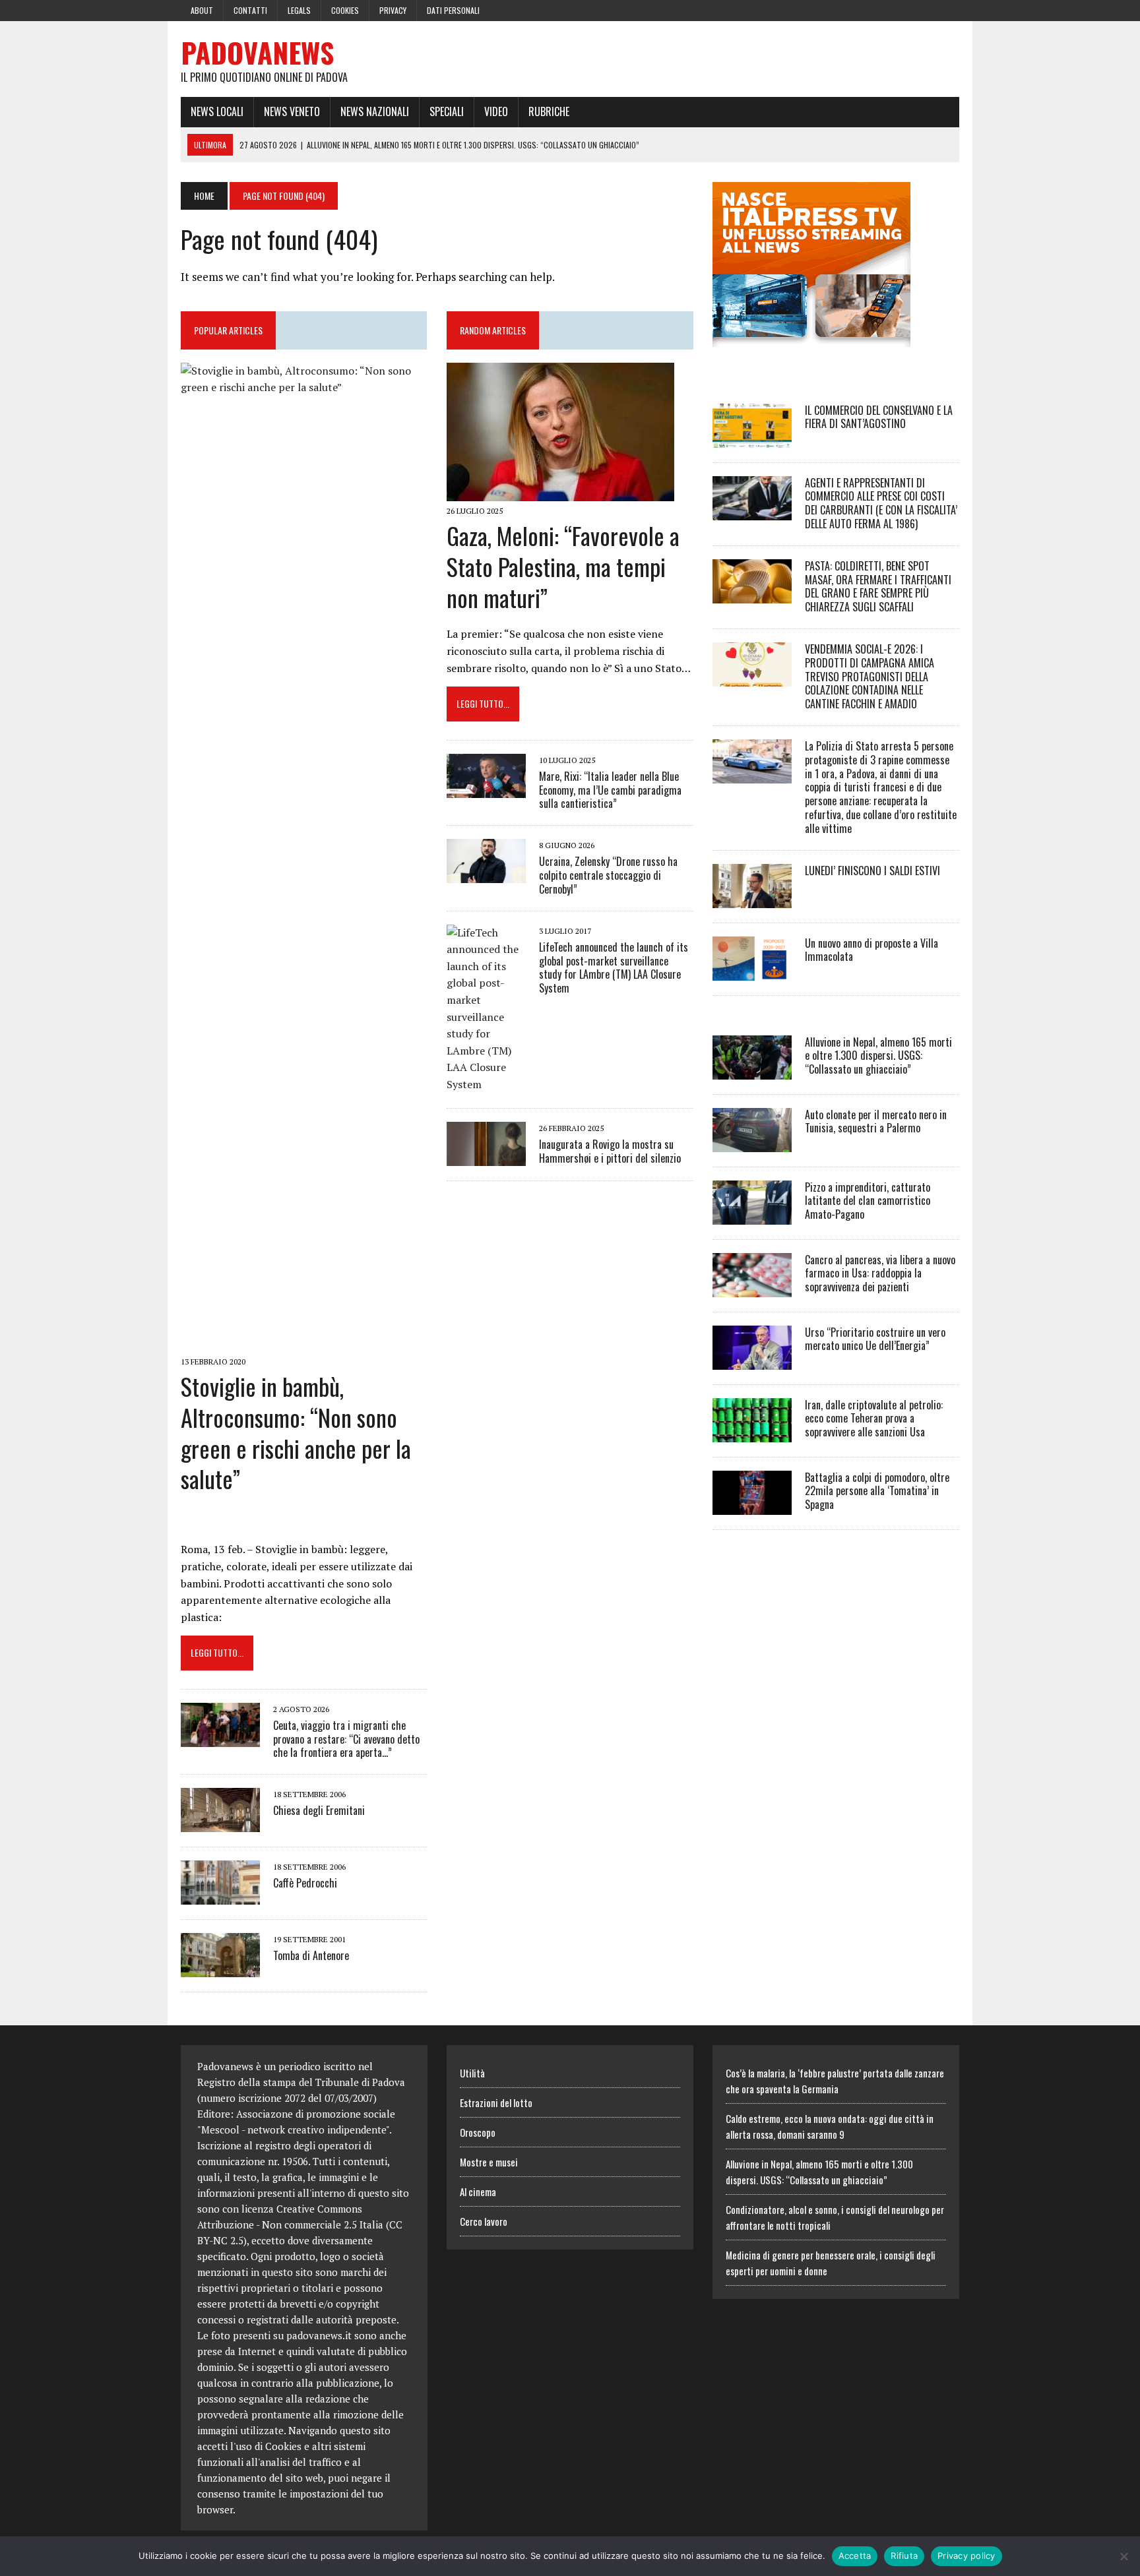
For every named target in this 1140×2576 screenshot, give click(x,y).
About (202, 10)
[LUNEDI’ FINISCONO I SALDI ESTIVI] (752, 899)
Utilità (472, 2073)
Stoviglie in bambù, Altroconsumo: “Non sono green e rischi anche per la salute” (296, 1432)
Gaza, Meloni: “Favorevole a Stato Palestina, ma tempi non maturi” (563, 566)
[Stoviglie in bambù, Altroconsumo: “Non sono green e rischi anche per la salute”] (304, 1343)
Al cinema (478, 2192)
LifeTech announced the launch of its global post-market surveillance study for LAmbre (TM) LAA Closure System (614, 967)
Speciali (447, 111)
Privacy (393, 10)
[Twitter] (925, 9)
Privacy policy (966, 2556)
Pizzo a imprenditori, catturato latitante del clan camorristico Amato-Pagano (868, 1201)
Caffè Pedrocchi (305, 1883)
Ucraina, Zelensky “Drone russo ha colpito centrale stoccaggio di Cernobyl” (608, 875)
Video (496, 111)
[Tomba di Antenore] (220, 1969)
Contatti (250, 10)
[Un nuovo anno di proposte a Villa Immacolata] (752, 971)
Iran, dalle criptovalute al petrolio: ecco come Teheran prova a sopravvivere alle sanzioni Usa (874, 1419)
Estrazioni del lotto (496, 2102)
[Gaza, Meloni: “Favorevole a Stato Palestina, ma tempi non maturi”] (560, 492)
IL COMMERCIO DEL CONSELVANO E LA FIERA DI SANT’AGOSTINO (879, 417)
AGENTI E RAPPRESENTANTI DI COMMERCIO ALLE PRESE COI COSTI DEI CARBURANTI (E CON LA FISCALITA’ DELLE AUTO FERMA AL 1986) (881, 503)
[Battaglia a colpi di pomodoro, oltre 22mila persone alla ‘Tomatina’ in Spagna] (752, 1506)
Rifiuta (904, 2556)
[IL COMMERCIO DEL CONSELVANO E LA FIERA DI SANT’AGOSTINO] (752, 439)
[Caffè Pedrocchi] (220, 1896)
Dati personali (453, 10)
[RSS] (949, 9)
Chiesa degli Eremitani (319, 1810)
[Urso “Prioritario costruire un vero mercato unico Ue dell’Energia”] (752, 1361)
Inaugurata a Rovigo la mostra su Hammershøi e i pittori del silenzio (610, 1151)
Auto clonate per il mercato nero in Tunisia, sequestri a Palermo (876, 1121)
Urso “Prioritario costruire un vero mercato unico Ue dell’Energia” (875, 1339)
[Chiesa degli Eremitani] (220, 1824)
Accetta (855, 2556)
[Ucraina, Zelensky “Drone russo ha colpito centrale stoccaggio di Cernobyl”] (486, 874)
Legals (299, 10)
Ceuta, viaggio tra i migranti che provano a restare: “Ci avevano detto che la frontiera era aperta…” (346, 1739)
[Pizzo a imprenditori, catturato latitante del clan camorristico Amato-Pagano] (752, 1215)
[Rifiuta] (1124, 2556)
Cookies (345, 10)
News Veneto (292, 111)
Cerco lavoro (484, 2221)
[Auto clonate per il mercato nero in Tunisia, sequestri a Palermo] (752, 1143)
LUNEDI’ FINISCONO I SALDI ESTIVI (872, 871)
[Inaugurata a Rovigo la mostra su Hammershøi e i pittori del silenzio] (486, 1157)
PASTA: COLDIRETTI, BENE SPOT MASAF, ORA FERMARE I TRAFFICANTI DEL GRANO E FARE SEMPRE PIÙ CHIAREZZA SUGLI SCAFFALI (878, 586)
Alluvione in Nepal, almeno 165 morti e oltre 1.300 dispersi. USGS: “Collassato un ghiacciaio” (878, 1056)
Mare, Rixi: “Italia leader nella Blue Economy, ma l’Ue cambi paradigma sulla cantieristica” (610, 790)
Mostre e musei (489, 2162)
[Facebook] (901, 9)
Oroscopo (478, 2132)
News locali (217, 111)
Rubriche (549, 111)
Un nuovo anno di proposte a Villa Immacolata (871, 950)
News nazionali (375, 111)
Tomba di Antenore (311, 1955)
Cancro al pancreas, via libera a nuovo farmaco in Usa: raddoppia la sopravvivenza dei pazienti (880, 1273)
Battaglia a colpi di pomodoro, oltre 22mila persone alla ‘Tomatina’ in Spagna (877, 1491)
